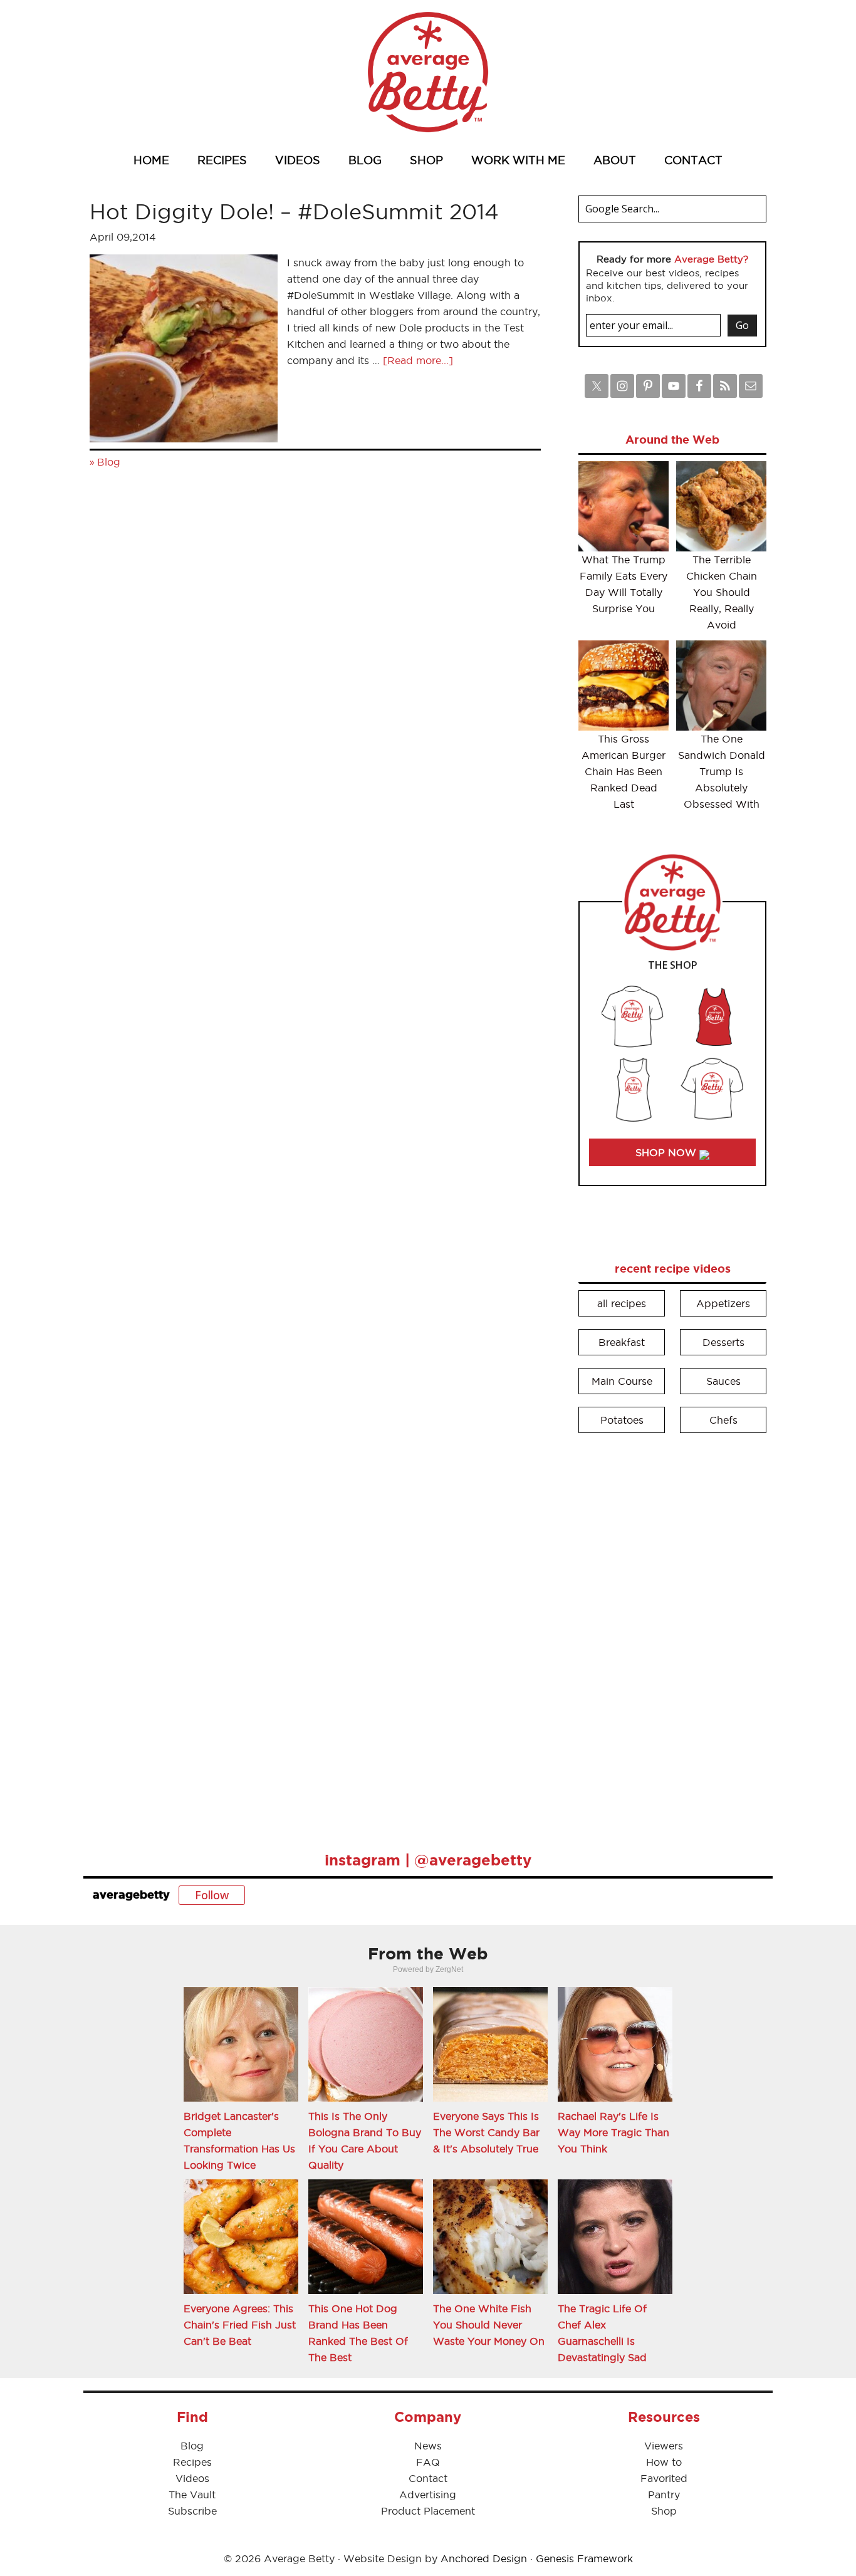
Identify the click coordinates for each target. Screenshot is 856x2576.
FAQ (428, 2462)
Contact (428, 2478)
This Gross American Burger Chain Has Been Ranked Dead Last (624, 771)
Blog (109, 462)
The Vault (192, 2495)
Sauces (723, 1381)
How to (664, 2462)
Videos (192, 2478)
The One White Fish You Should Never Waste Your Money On (489, 2325)
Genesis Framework (584, 2558)
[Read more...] (418, 360)
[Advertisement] (672, 1634)
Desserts (723, 1342)
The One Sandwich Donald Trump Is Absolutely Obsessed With (722, 771)
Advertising (428, 2495)
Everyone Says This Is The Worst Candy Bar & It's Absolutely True (486, 2132)
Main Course (622, 1381)
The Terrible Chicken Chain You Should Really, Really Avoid (722, 592)
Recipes (192, 2462)
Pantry (664, 2495)
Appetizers (723, 1303)
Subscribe (192, 2511)
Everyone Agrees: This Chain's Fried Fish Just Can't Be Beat (240, 2325)
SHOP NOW (667, 1152)
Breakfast (622, 1342)
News (428, 2446)
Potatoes (622, 1420)
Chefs (723, 1420)
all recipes (622, 1303)
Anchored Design (484, 2558)
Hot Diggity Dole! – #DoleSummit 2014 (294, 211)
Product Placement (428, 2511)
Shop (664, 2511)
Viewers (664, 2446)
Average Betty (428, 72)
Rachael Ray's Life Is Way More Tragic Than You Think (613, 2132)
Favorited (664, 2478)
